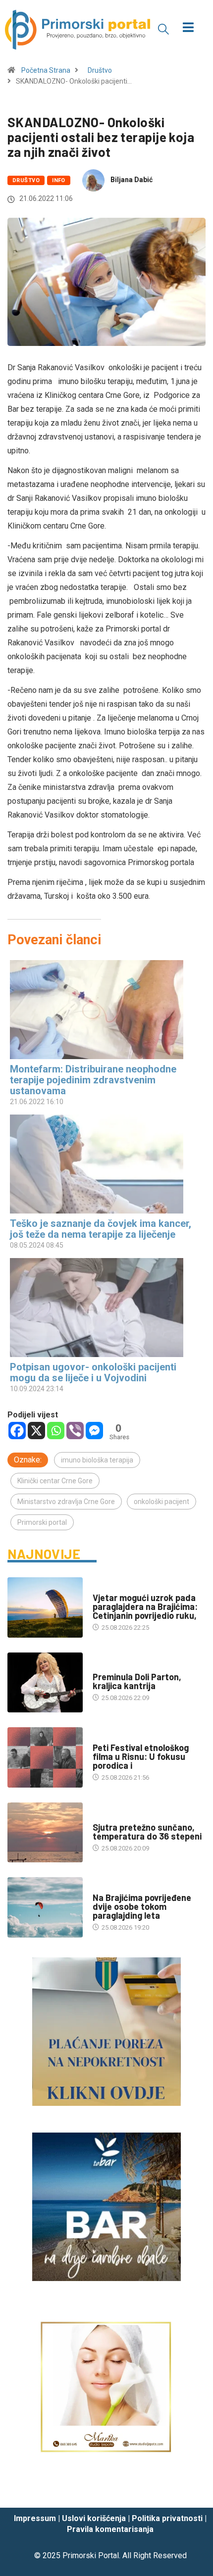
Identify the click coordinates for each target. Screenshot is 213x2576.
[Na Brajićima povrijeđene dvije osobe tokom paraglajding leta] (45, 1907)
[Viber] (75, 1431)
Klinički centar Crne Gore (55, 1481)
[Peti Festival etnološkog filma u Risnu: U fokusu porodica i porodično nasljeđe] (45, 1757)
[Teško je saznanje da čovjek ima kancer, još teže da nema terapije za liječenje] (102, 1164)
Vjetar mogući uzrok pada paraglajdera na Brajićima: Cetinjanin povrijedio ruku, (145, 1606)
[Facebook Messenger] (94, 1431)
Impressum (35, 2518)
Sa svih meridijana (122, 1667)
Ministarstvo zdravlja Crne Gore (66, 1502)
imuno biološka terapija (97, 1460)
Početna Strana (46, 70)
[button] (163, 29)
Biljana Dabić (132, 180)
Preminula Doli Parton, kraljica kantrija (137, 1681)
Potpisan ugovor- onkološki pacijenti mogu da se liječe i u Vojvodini (93, 1372)
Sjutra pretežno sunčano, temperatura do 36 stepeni (147, 1832)
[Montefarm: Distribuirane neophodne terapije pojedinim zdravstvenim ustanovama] (102, 1010)
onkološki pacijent (161, 1502)
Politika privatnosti (167, 2518)
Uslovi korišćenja (94, 2518)
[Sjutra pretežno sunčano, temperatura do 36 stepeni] (45, 1833)
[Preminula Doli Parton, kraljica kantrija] (45, 1683)
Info (59, 180)
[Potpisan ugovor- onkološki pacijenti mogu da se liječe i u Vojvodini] (102, 1308)
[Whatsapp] (56, 1431)
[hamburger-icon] (188, 28)
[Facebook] (17, 1431)
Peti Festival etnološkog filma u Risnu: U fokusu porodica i (141, 1756)
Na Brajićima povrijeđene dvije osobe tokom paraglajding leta (142, 1906)
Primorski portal (42, 1522)
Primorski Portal (91, 2555)
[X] (36, 1431)
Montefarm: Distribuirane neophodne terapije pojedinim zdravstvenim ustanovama (93, 1080)
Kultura (106, 1738)
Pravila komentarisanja (110, 2529)
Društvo (100, 70)
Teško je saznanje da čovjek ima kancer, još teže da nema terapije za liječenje (101, 1229)
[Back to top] (191, 2490)
